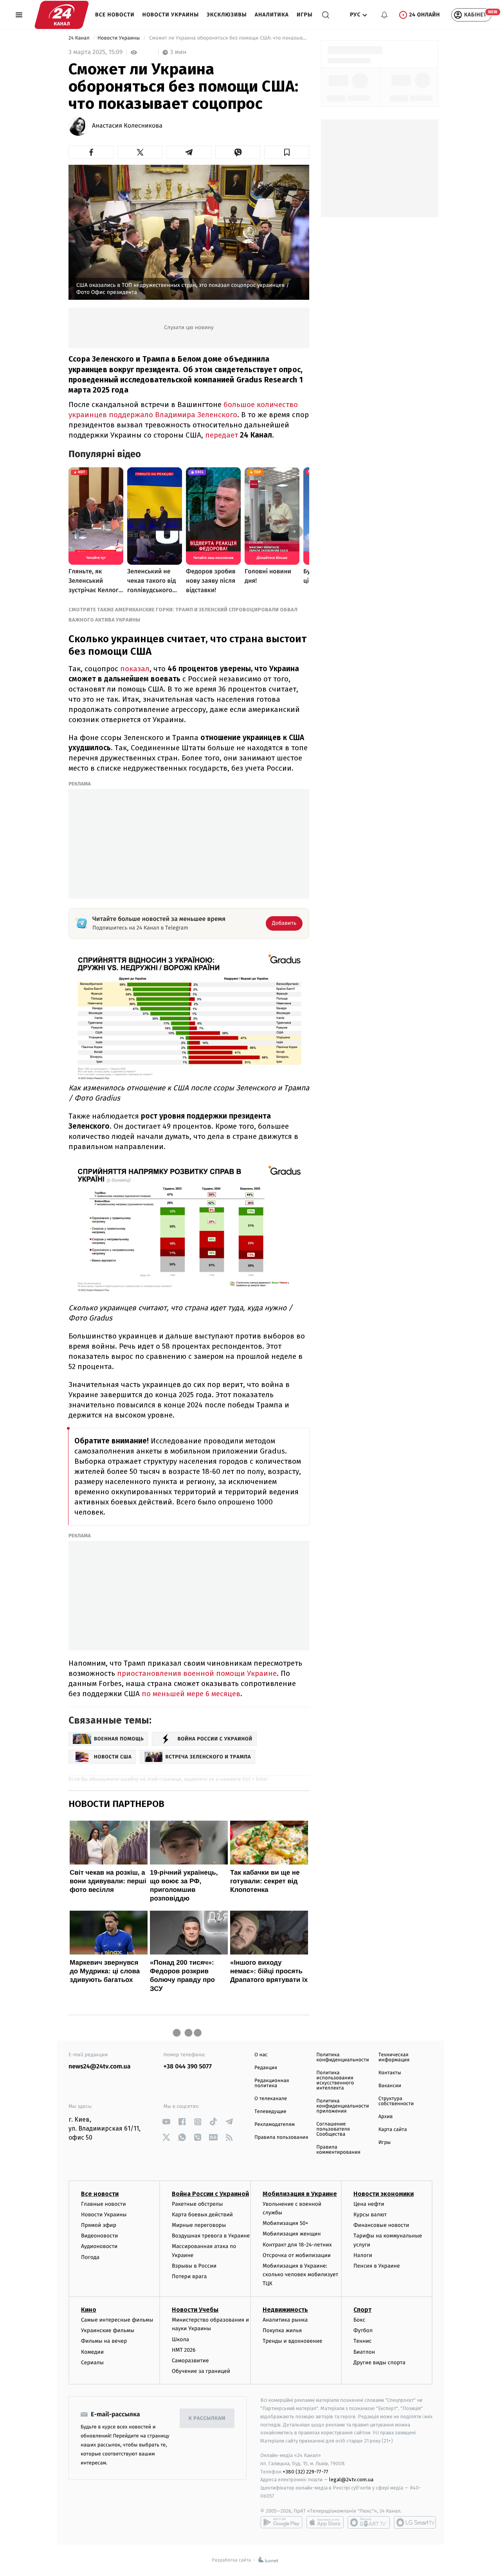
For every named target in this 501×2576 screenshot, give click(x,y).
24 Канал (80, 38)
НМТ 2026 (184, 2350)
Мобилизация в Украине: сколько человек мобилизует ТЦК (300, 2275)
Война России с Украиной (210, 2194)
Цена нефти (369, 2204)
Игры (305, 15)
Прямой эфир (99, 2225)
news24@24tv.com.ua (100, 2067)
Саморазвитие (190, 2361)
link (167, 2122)
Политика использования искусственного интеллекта (335, 2081)
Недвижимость (285, 2310)
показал (135, 669)
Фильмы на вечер (104, 2341)
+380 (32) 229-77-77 (305, 2472)
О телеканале (271, 2099)
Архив (386, 2117)
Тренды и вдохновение (292, 2341)
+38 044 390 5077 (188, 2067)
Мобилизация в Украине (300, 2194)
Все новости (115, 15)
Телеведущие (270, 2112)
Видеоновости (100, 2236)
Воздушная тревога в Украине (211, 2236)
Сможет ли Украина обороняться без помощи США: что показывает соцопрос (229, 38)
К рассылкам (207, 2418)
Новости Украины (171, 15)
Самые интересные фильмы (117, 2320)
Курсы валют (370, 2215)
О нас (261, 2055)
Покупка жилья (282, 2330)
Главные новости (104, 2204)
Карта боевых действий (202, 2215)
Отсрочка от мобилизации (297, 2255)
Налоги (363, 2255)
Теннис (363, 2341)
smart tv (369, 2522)
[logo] (62, 15)
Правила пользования (281, 2137)
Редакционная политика (272, 2083)
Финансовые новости (381, 2225)
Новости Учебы (195, 2310)
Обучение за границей (201, 2371)
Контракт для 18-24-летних (297, 2245)
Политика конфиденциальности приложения (342, 2106)
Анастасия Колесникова (127, 126)
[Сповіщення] (384, 15)
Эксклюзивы (227, 15)
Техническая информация (394, 2057)
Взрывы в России (194, 2266)
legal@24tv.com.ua (351, 2480)
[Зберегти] (287, 152)
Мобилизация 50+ (285, 2223)
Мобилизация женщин (292, 2234)
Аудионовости (99, 2246)
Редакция (266, 2068)
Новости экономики (384, 2194)
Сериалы (92, 2363)
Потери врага (189, 2276)
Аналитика (272, 15)
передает (222, 435)
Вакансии (390, 2086)
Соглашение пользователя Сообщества (333, 2129)
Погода (90, 2257)
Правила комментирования (338, 2150)
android (281, 2522)
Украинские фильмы (108, 2330)
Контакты (390, 2073)
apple (325, 2522)
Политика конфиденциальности (342, 2057)
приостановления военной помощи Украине (197, 1673)
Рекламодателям (275, 2125)
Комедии (92, 2352)
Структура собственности (396, 2101)
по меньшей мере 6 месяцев (191, 1694)
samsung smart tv (415, 2522)
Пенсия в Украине (377, 2266)
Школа (180, 2339)
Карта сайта (393, 2130)
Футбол (363, 2330)
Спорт (362, 2310)
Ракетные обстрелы (197, 2204)
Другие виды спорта (379, 2363)
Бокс (359, 2320)
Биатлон (364, 2352)
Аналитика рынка (285, 2320)
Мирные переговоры (199, 2225)
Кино (89, 2310)
